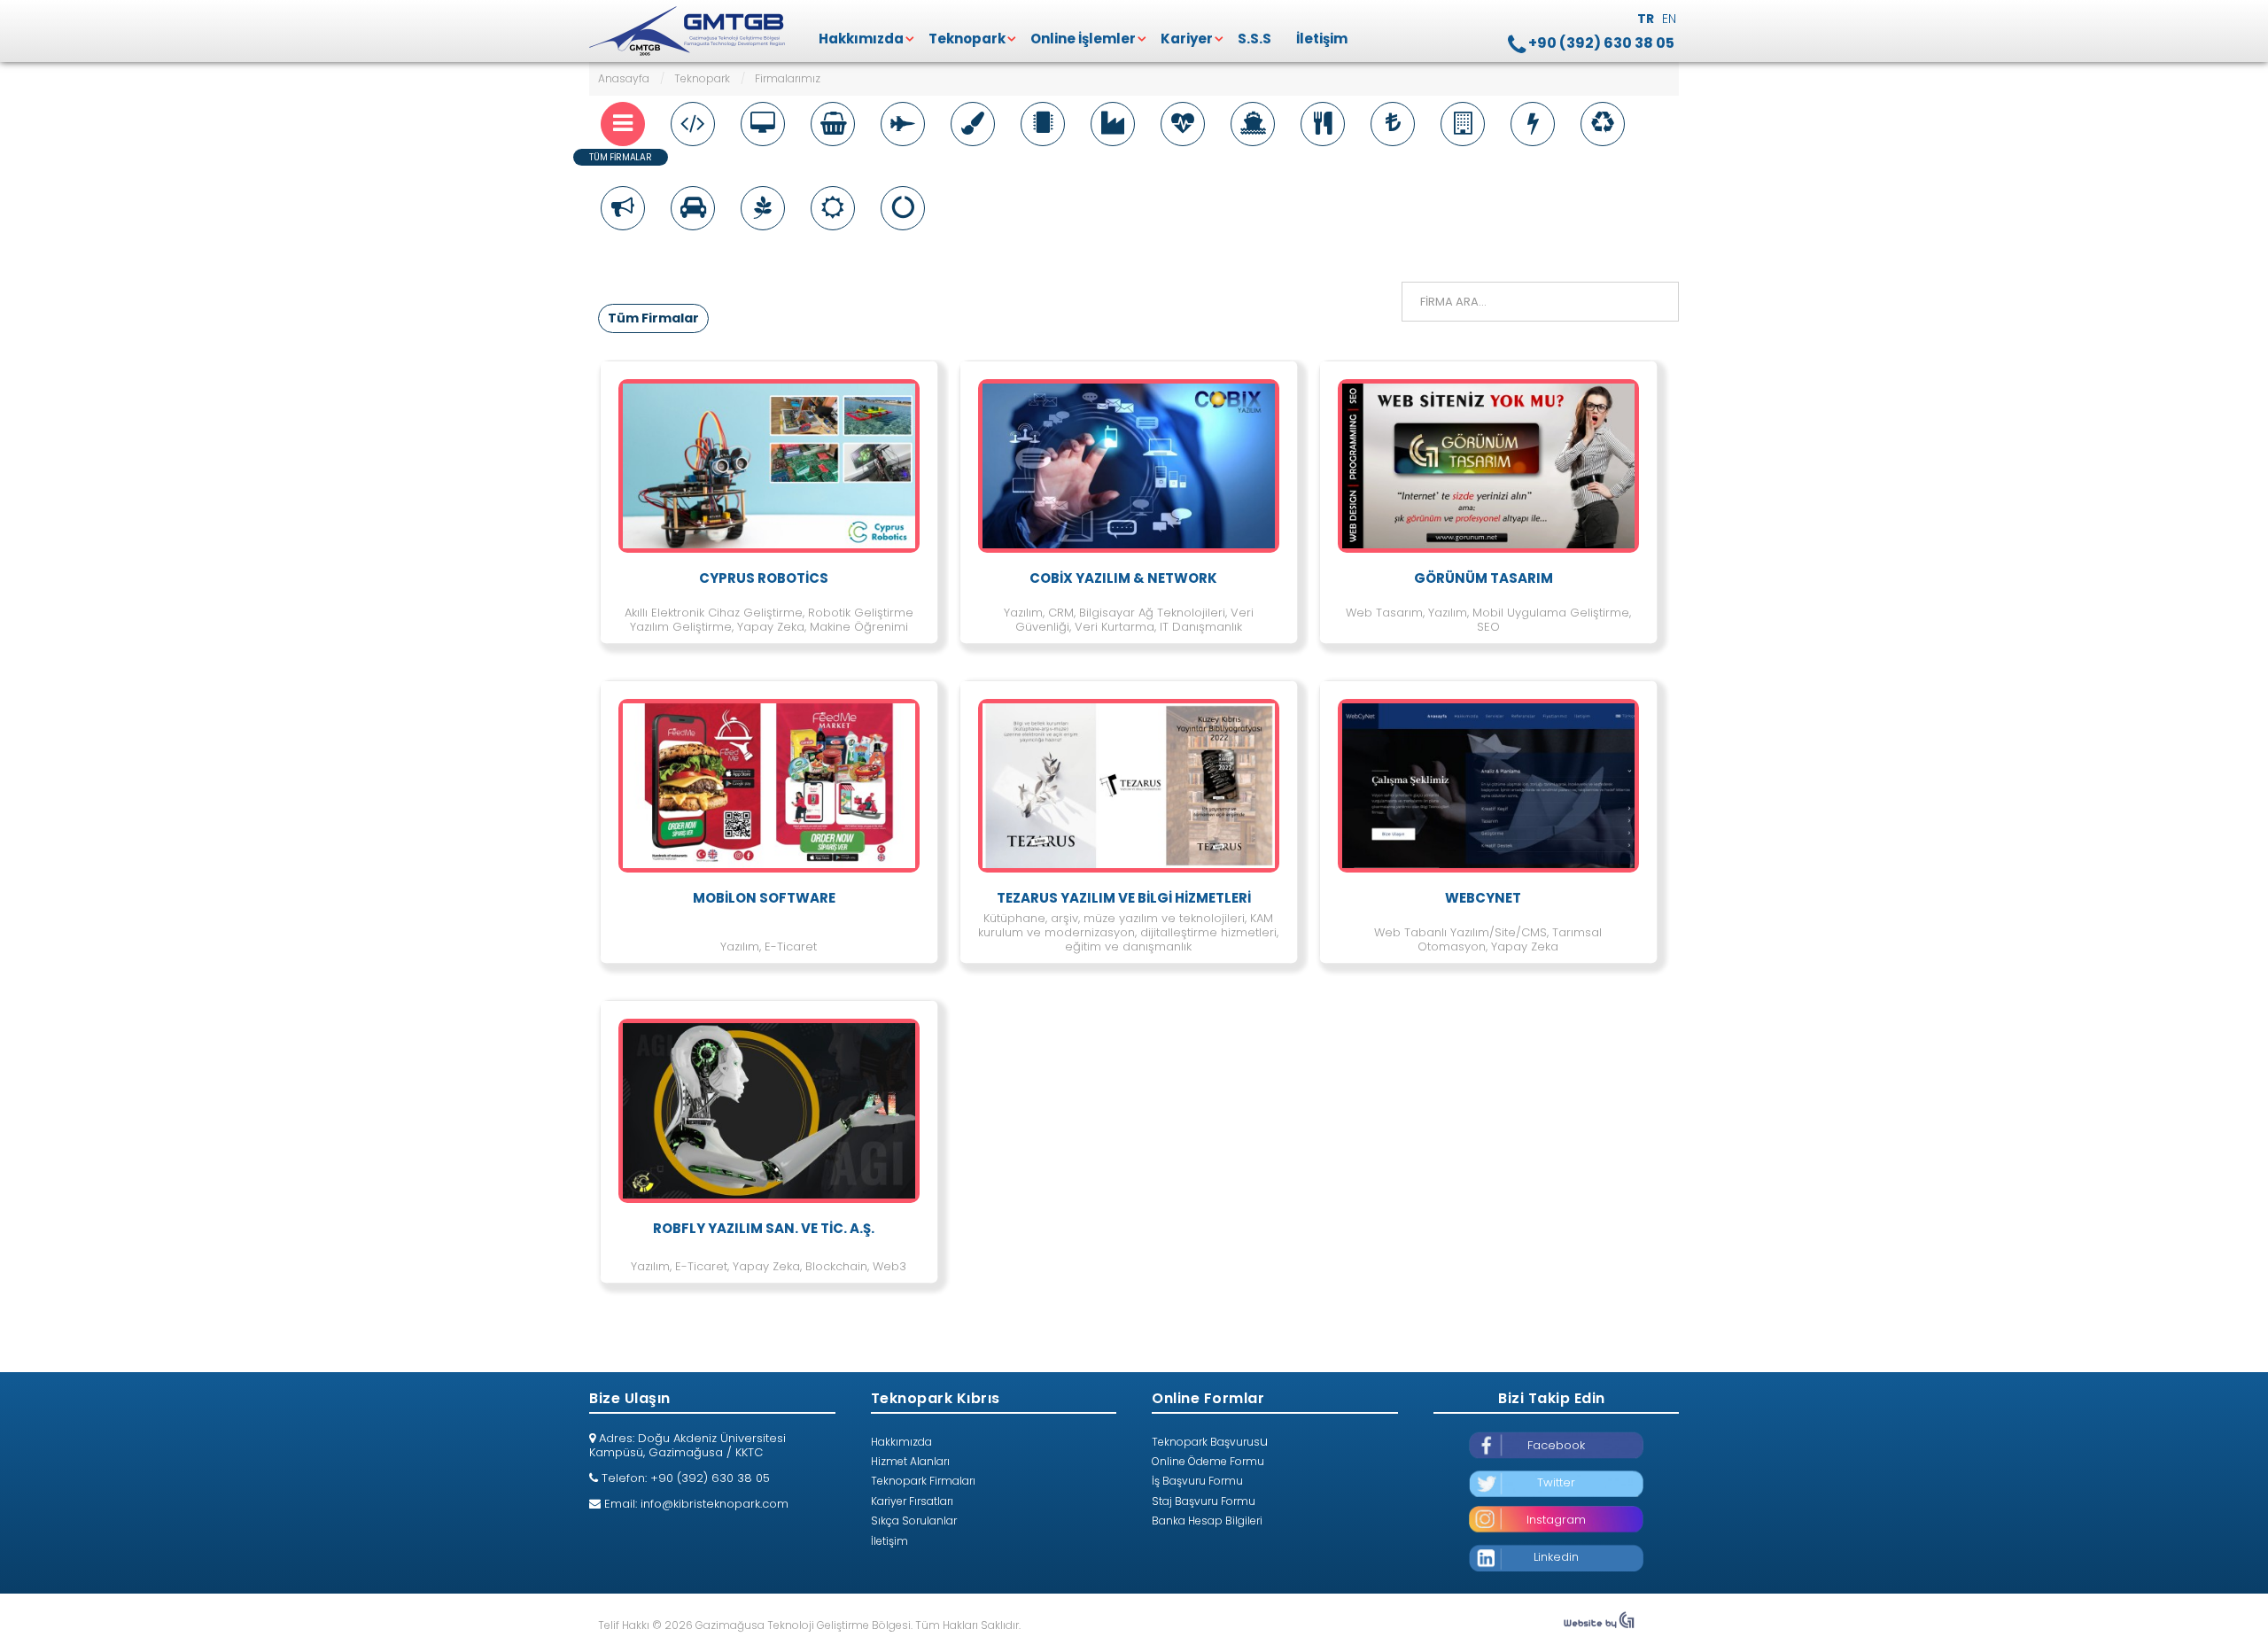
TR (1647, 19)
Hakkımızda (861, 39)
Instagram (1556, 1520)
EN (1669, 19)
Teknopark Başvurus (1206, 1442)
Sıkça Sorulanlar (914, 1521)
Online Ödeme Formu (1208, 1461)
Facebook (1556, 1445)
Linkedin (1556, 1557)
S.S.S (1254, 39)
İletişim (1322, 39)
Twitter (1556, 1482)
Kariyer (1187, 39)
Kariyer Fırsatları (912, 1501)
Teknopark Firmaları (923, 1481)
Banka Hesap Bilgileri (1207, 1521)
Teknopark (967, 39)
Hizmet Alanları (910, 1461)
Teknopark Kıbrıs (689, 31)
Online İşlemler (1083, 39)
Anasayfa (624, 78)
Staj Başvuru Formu (1204, 1501)
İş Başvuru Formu (1197, 1481)
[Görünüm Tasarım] (1599, 1625)
